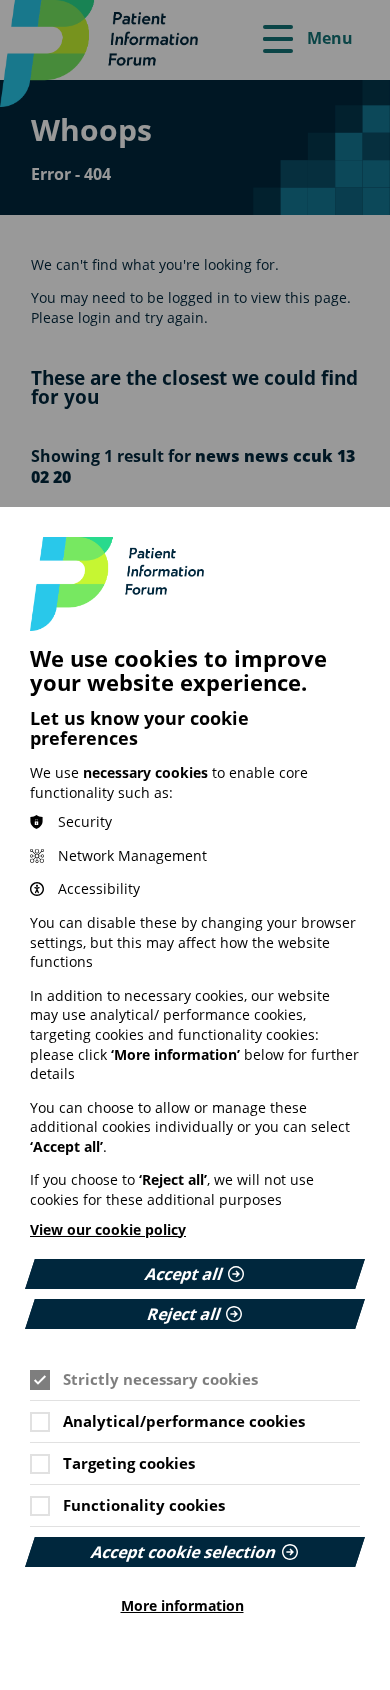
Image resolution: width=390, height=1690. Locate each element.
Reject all (184, 1314)
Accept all (184, 1274)
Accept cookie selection (184, 1552)
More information (182, 1606)
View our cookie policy (108, 1229)
